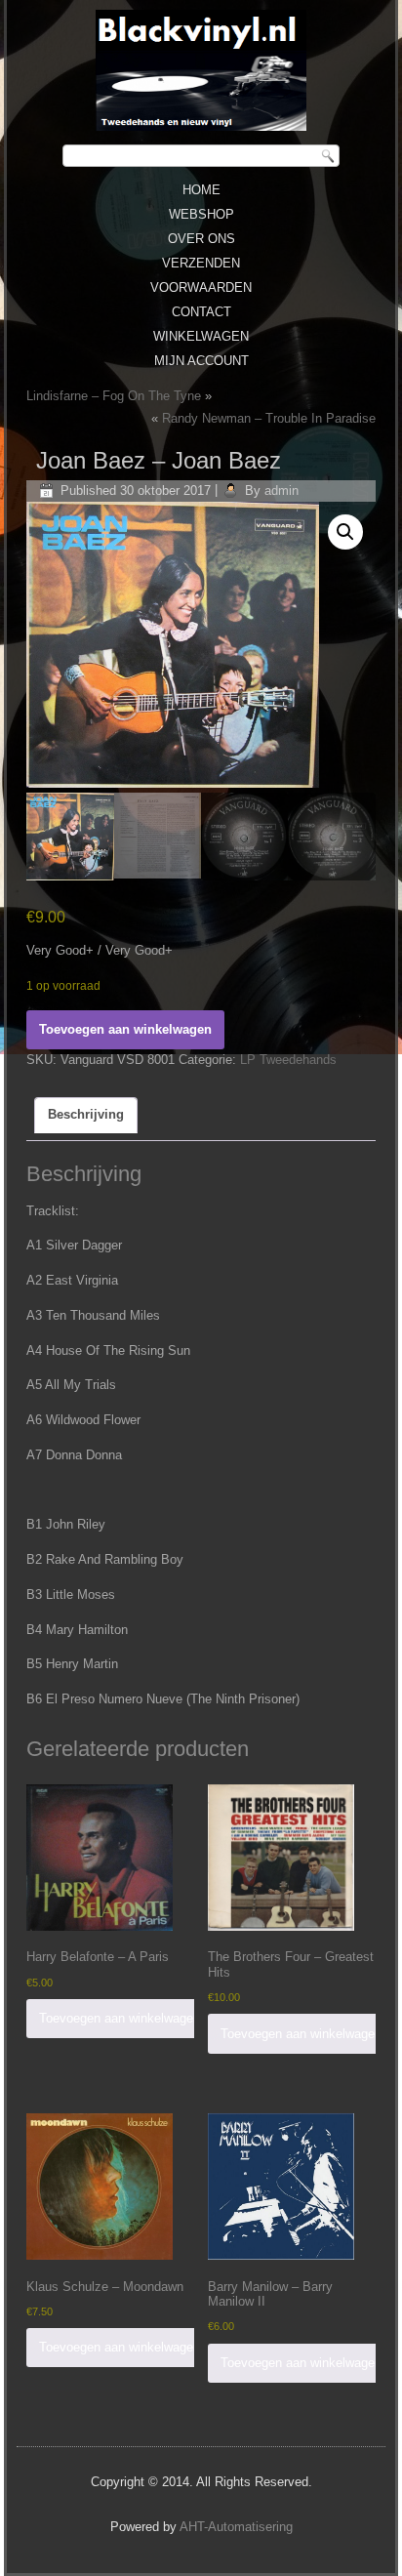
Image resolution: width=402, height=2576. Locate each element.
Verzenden (201, 263)
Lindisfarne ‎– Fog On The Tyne (114, 396)
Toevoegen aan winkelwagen (125, 1029)
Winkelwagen (201, 336)
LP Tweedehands (288, 1060)
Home (201, 190)
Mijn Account (201, 361)
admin (281, 491)
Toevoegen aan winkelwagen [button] (120, 2018)
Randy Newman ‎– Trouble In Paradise (269, 418)
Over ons (201, 239)
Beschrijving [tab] (86, 1114)
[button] (345, 532)
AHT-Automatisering (236, 2527)
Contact (201, 312)
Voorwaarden (201, 287)
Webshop (201, 214)
